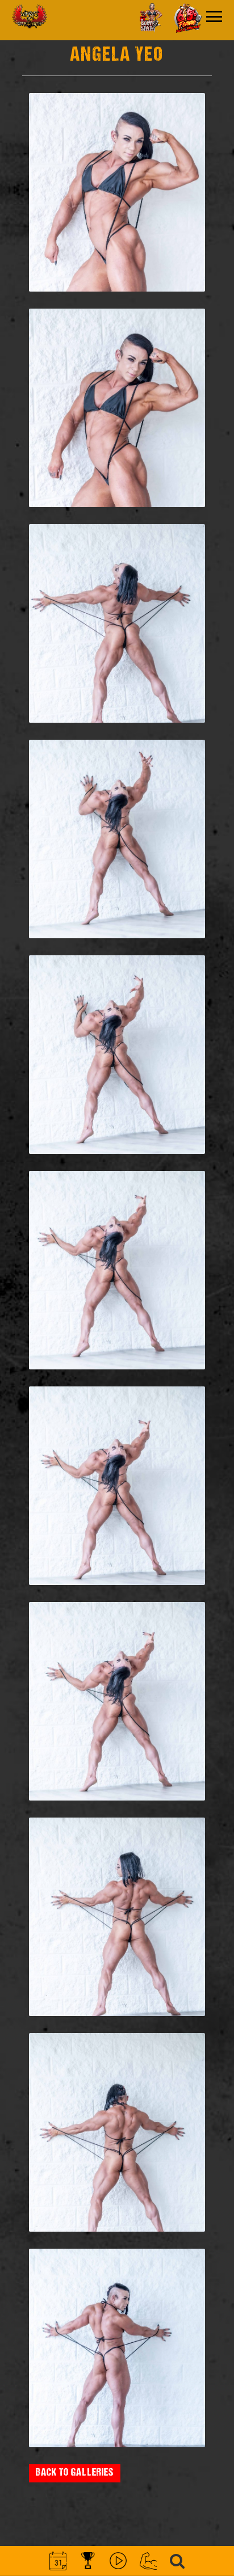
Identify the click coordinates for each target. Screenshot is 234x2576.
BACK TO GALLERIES (75, 2473)
